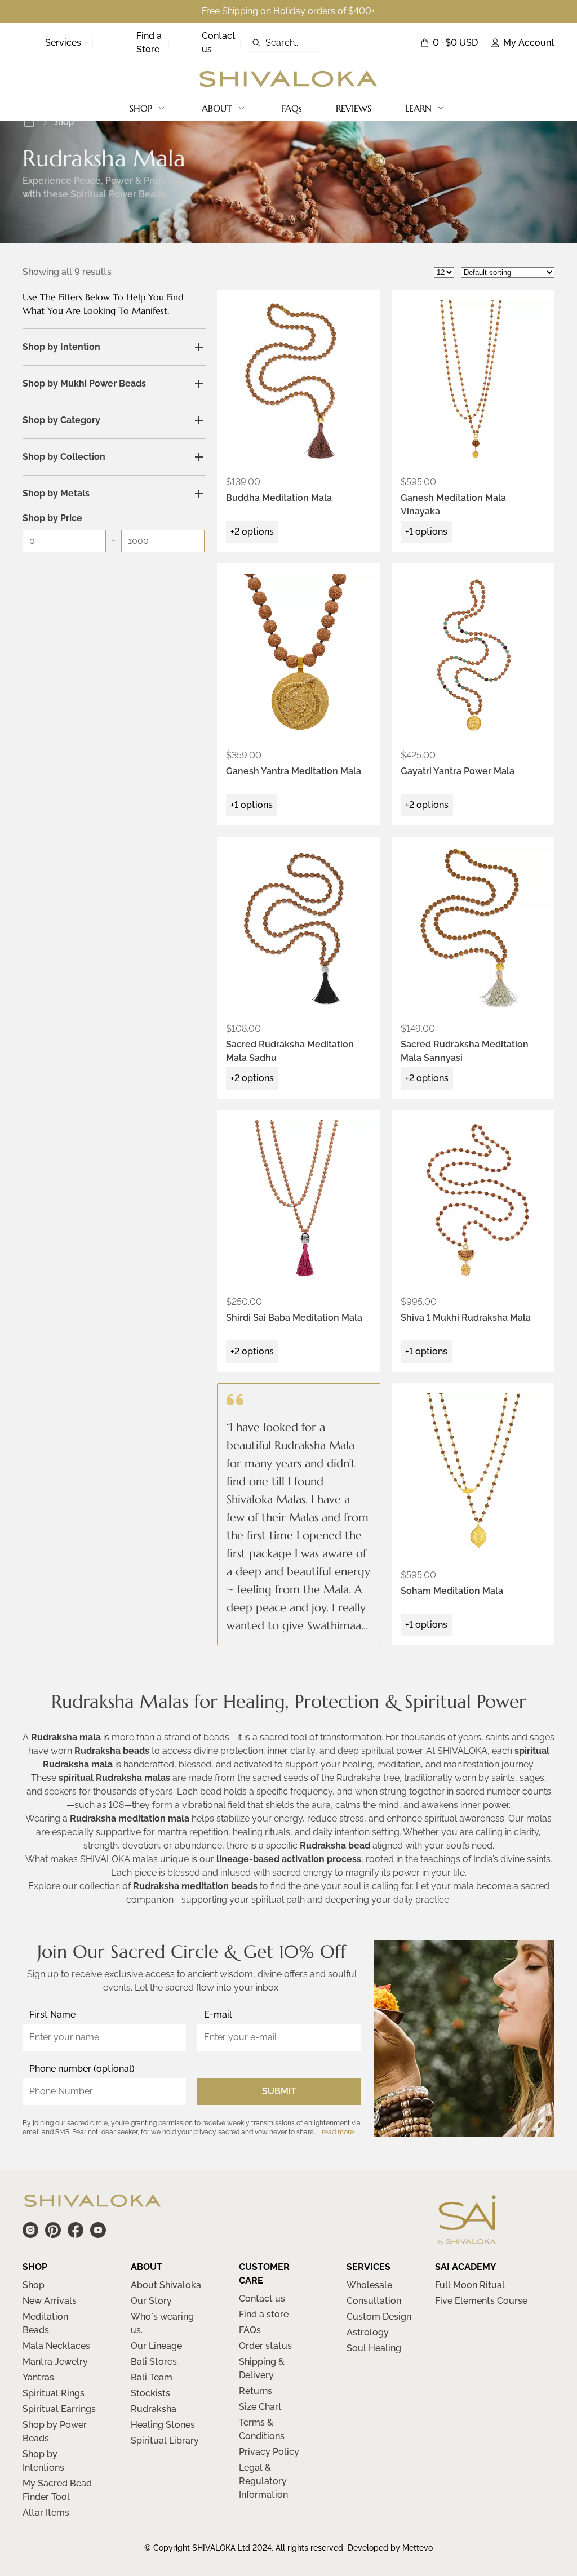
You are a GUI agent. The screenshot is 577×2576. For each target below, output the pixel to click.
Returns (256, 2391)
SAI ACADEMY (466, 2267)
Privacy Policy (269, 2452)
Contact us (262, 2299)
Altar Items (46, 2513)
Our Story (151, 2301)
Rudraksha (154, 2409)
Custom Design (379, 2317)
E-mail (218, 2015)
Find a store (264, 2314)
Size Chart (260, 2407)
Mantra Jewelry (55, 2362)
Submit (279, 2091)
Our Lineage (156, 2346)
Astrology (368, 2332)
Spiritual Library (165, 2440)
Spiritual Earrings (59, 2409)
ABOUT (217, 108)
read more (338, 2132)
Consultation (374, 2301)
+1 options (426, 532)
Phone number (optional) (82, 2069)
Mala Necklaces (56, 2346)
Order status (265, 2346)
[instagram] (30, 2230)
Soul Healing (374, 2348)
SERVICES (369, 2267)
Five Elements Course (481, 2301)
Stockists (150, 2393)
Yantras (38, 2377)
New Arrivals (50, 2301)
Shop (34, 2285)
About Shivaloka (166, 2285)
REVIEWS (354, 108)
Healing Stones (163, 2425)
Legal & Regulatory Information (263, 2481)
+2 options (252, 532)
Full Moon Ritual (470, 2285)
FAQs (292, 108)
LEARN (418, 108)
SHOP (141, 108)
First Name (52, 2015)
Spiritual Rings (54, 2393)
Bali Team (152, 2377)
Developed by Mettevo (390, 2548)
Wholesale (369, 2285)
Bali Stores (154, 2362)
